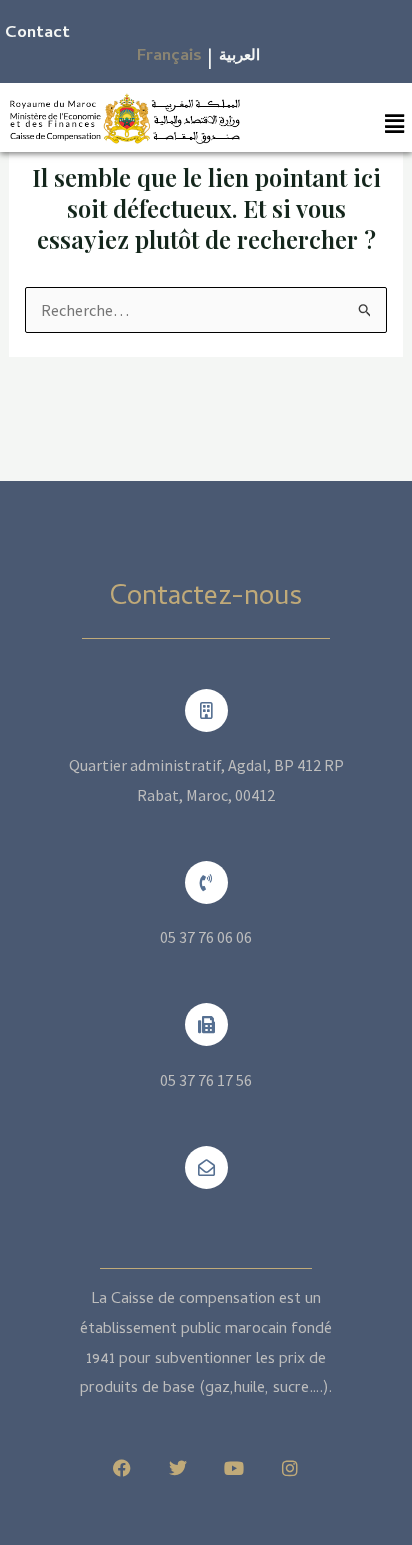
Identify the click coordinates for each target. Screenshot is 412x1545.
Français (169, 57)
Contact (37, 34)
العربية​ (239, 57)
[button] (395, 123)
